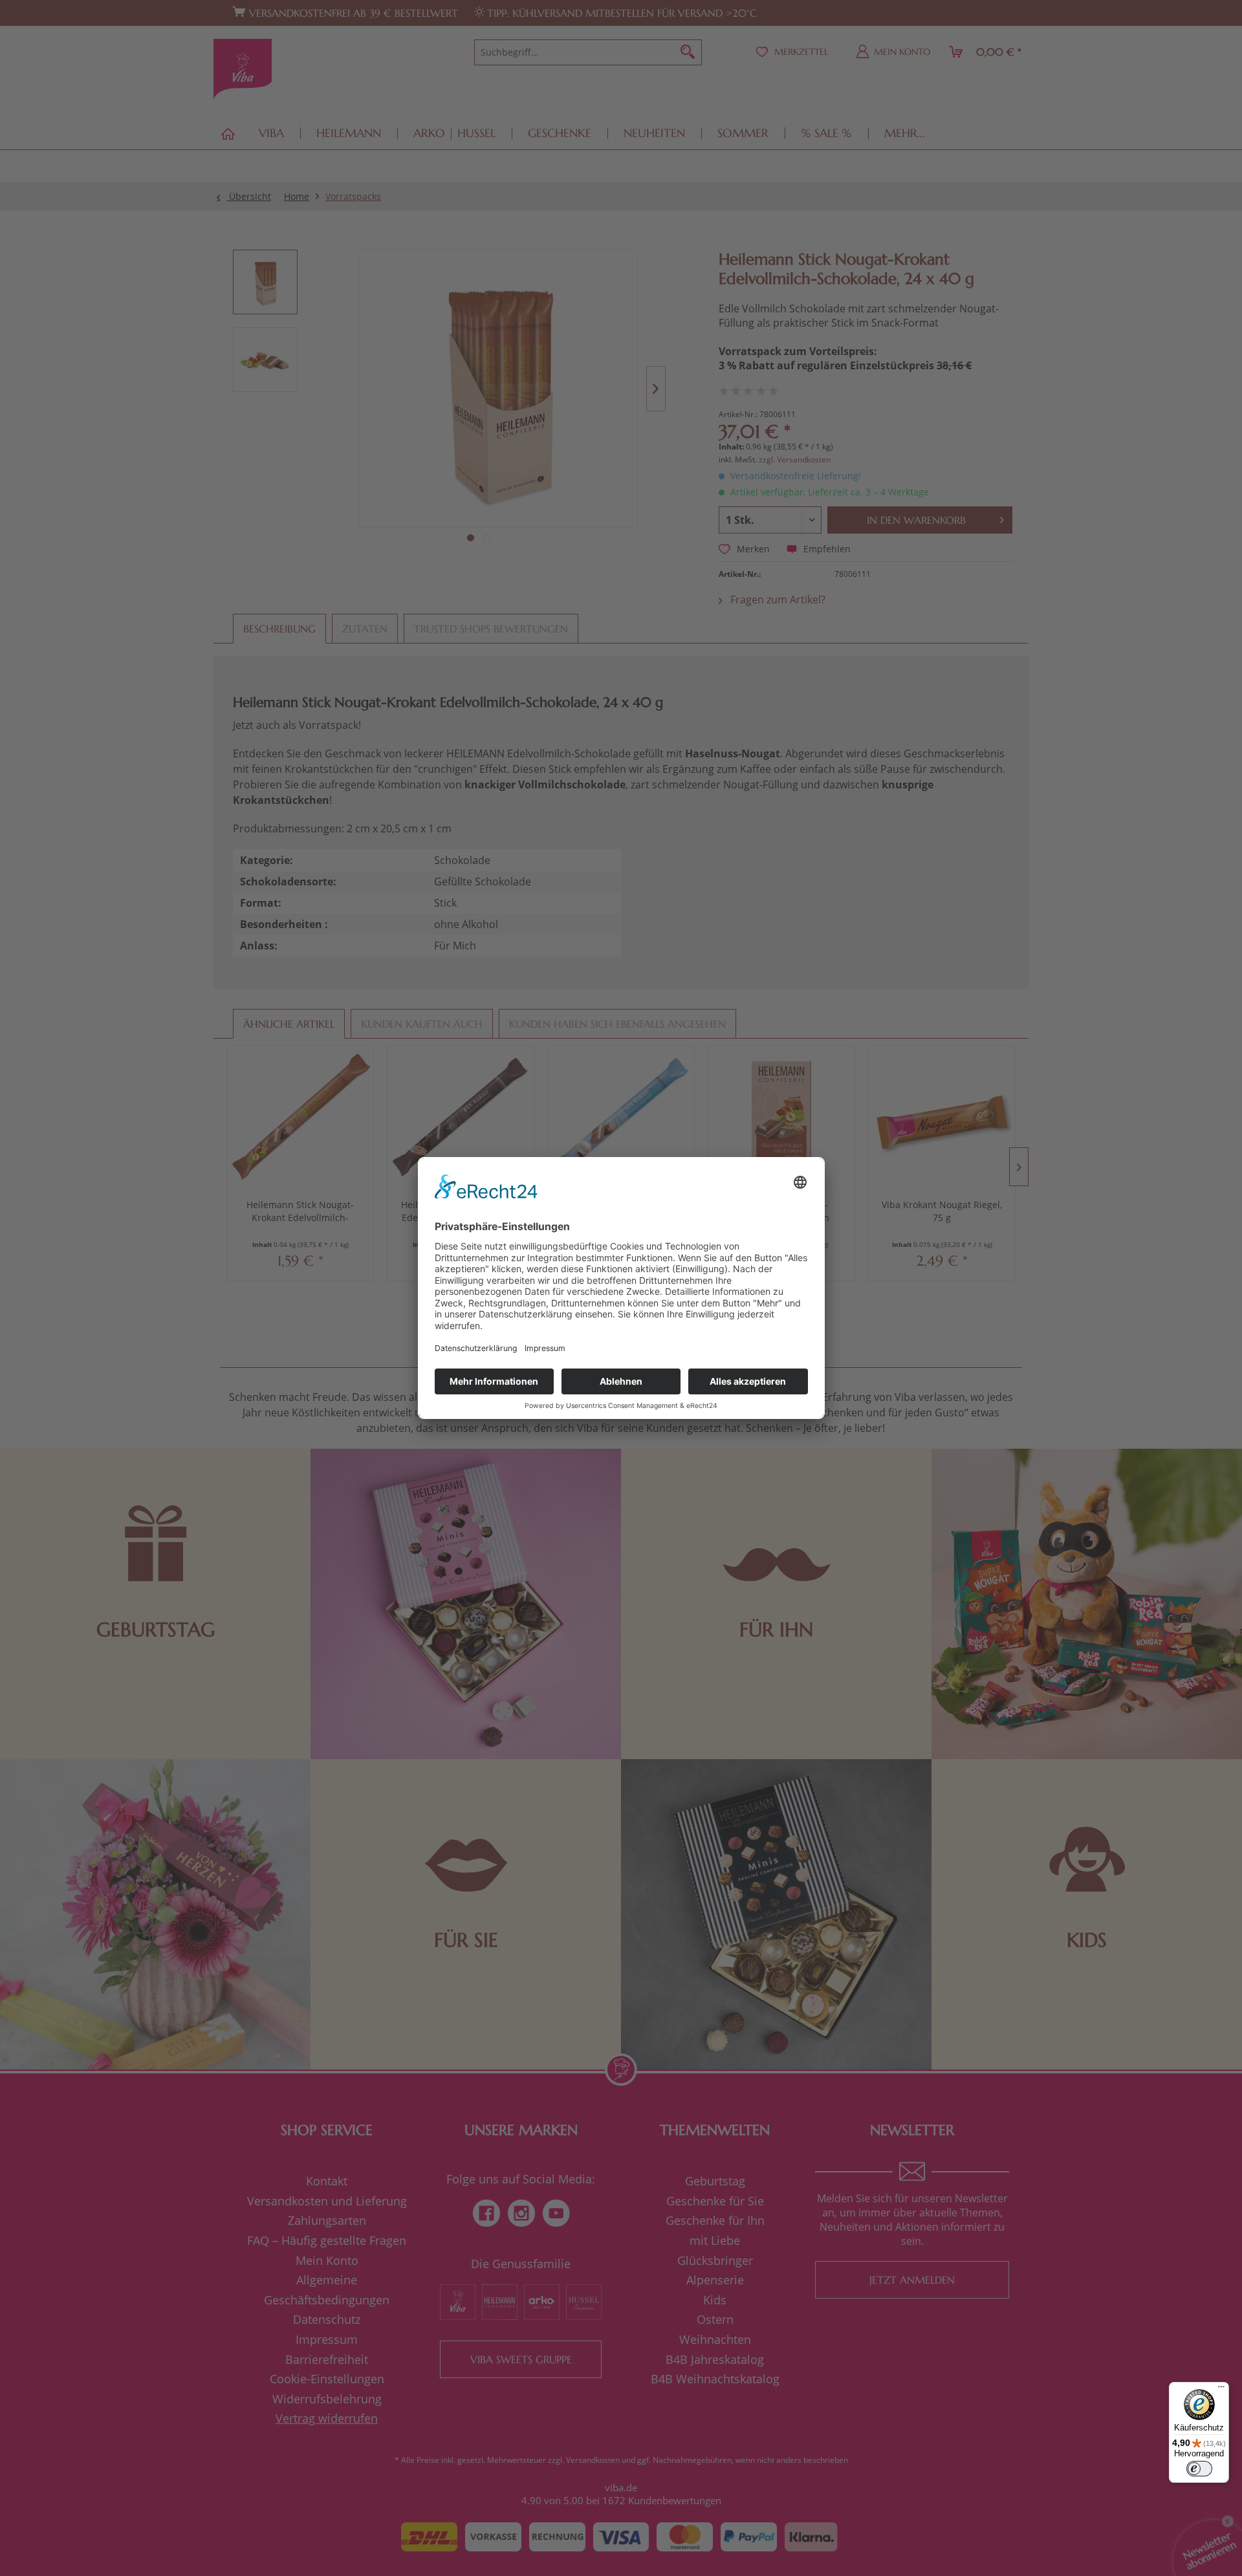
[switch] (1199, 2469)
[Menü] (1221, 2390)
